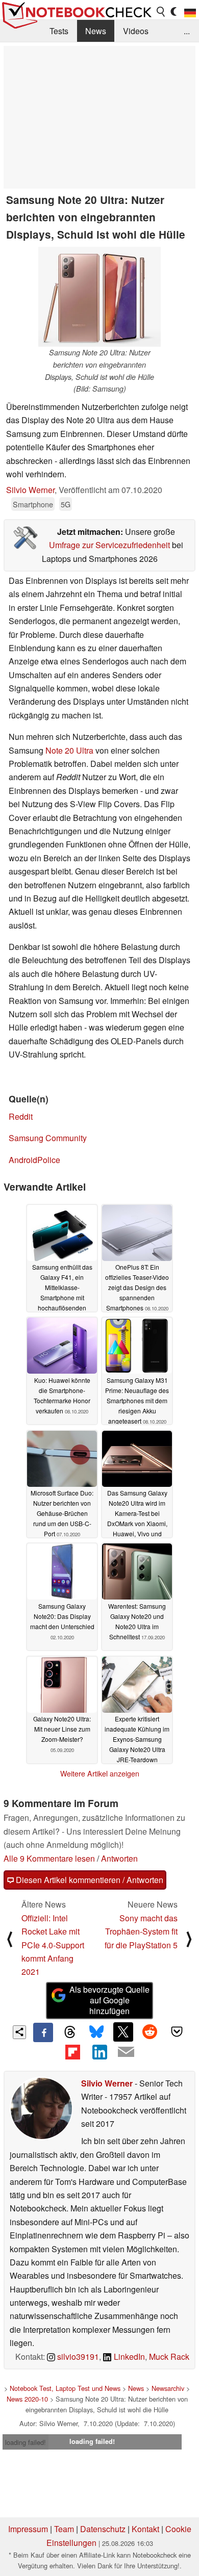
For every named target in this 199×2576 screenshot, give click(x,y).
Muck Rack (169, 2356)
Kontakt (145, 2529)
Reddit (21, 1116)
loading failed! (26, 2442)
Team (64, 2529)
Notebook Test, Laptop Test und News (65, 2388)
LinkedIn (128, 2356)
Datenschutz (103, 2529)
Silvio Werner (30, 490)
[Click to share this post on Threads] (70, 2032)
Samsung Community (48, 1138)
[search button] (161, 12)
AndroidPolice (34, 1160)
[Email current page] (126, 2052)
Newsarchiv (168, 2388)
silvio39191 (77, 2356)
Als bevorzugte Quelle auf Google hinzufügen (109, 2000)
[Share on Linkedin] (99, 2052)
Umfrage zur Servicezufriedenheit (109, 545)
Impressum (28, 2529)
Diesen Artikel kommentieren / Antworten (89, 1880)
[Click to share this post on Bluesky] (96, 2032)
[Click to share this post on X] (123, 2032)
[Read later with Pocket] (177, 2032)
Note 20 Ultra (69, 750)
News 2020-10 (27, 2399)
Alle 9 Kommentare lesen (49, 1858)
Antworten (119, 1858)
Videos (136, 31)
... (187, 31)
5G (66, 504)
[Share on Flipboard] (72, 2052)
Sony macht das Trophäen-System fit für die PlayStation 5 (141, 1931)
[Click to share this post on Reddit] (150, 2032)
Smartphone (33, 504)
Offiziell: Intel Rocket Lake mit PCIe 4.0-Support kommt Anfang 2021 (53, 1945)
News (96, 31)
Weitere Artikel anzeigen (100, 1773)
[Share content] (20, 2032)
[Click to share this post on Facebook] (43, 2032)
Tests (59, 31)
